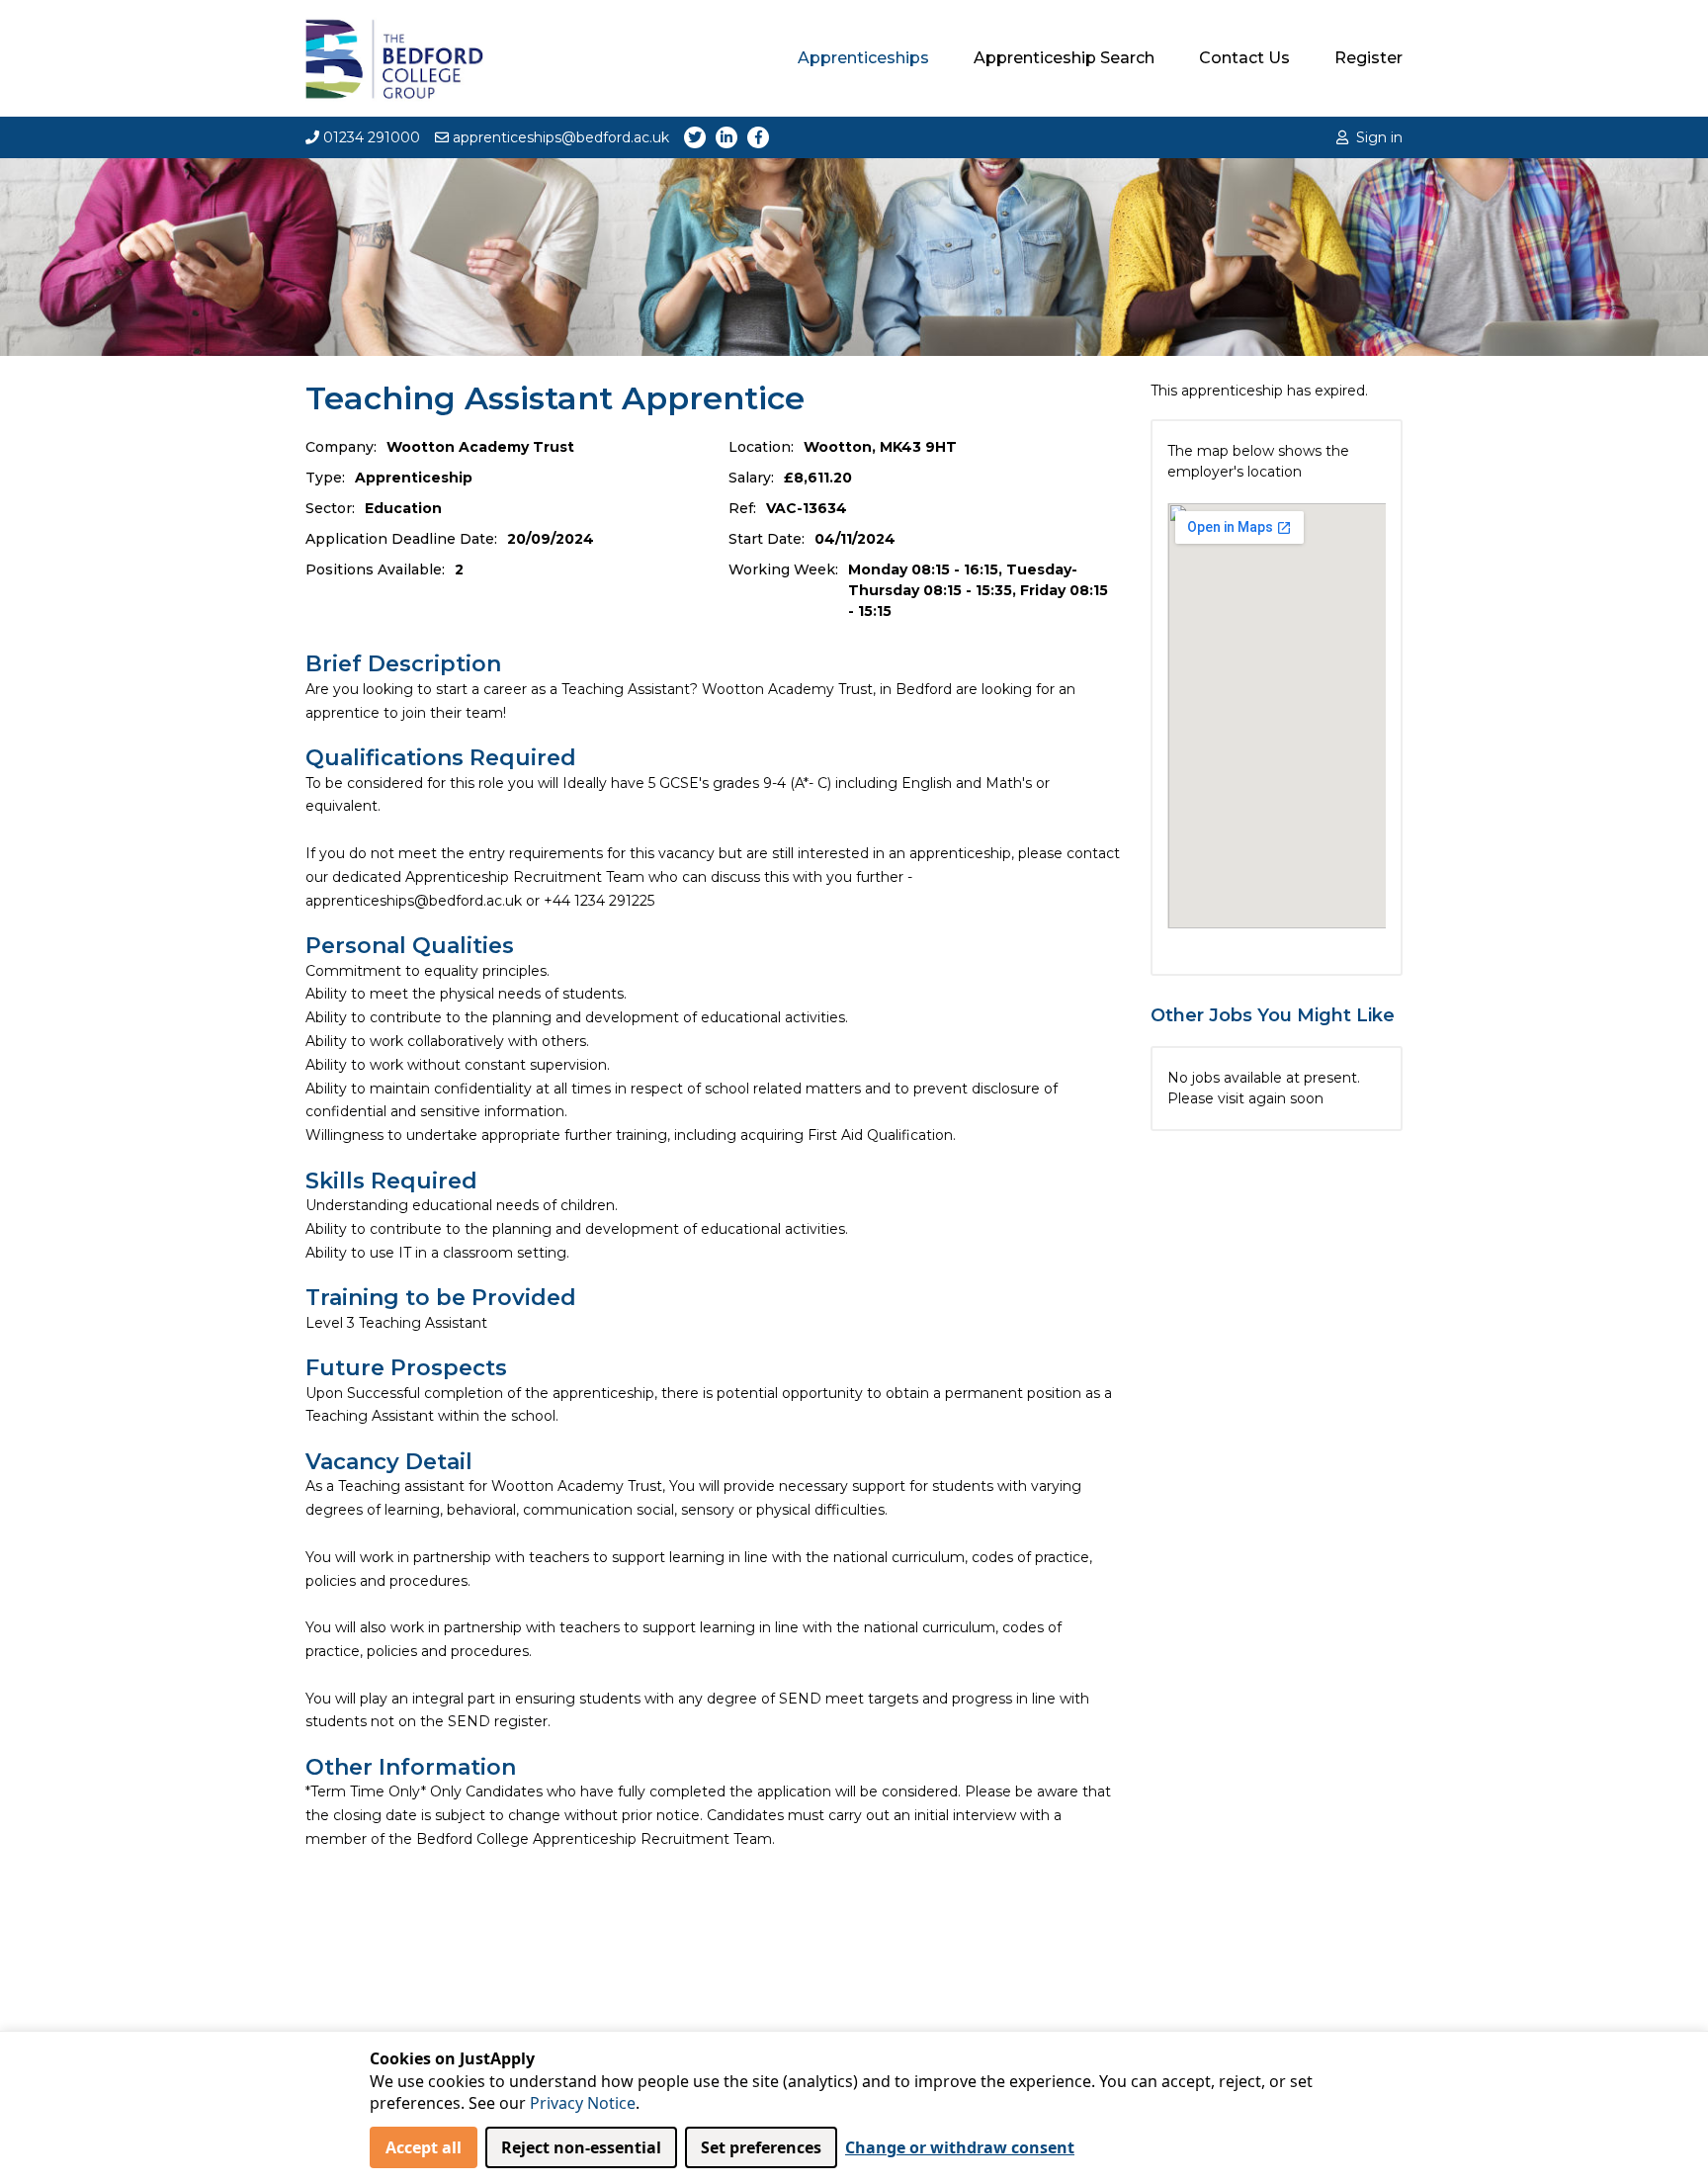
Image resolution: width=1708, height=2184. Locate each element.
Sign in (1379, 137)
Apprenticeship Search (1064, 58)
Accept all (424, 2147)
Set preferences (761, 2147)
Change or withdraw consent (960, 2147)
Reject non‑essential (581, 2147)
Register (1368, 58)
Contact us (1244, 58)
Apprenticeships (863, 58)
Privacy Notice (583, 2103)
